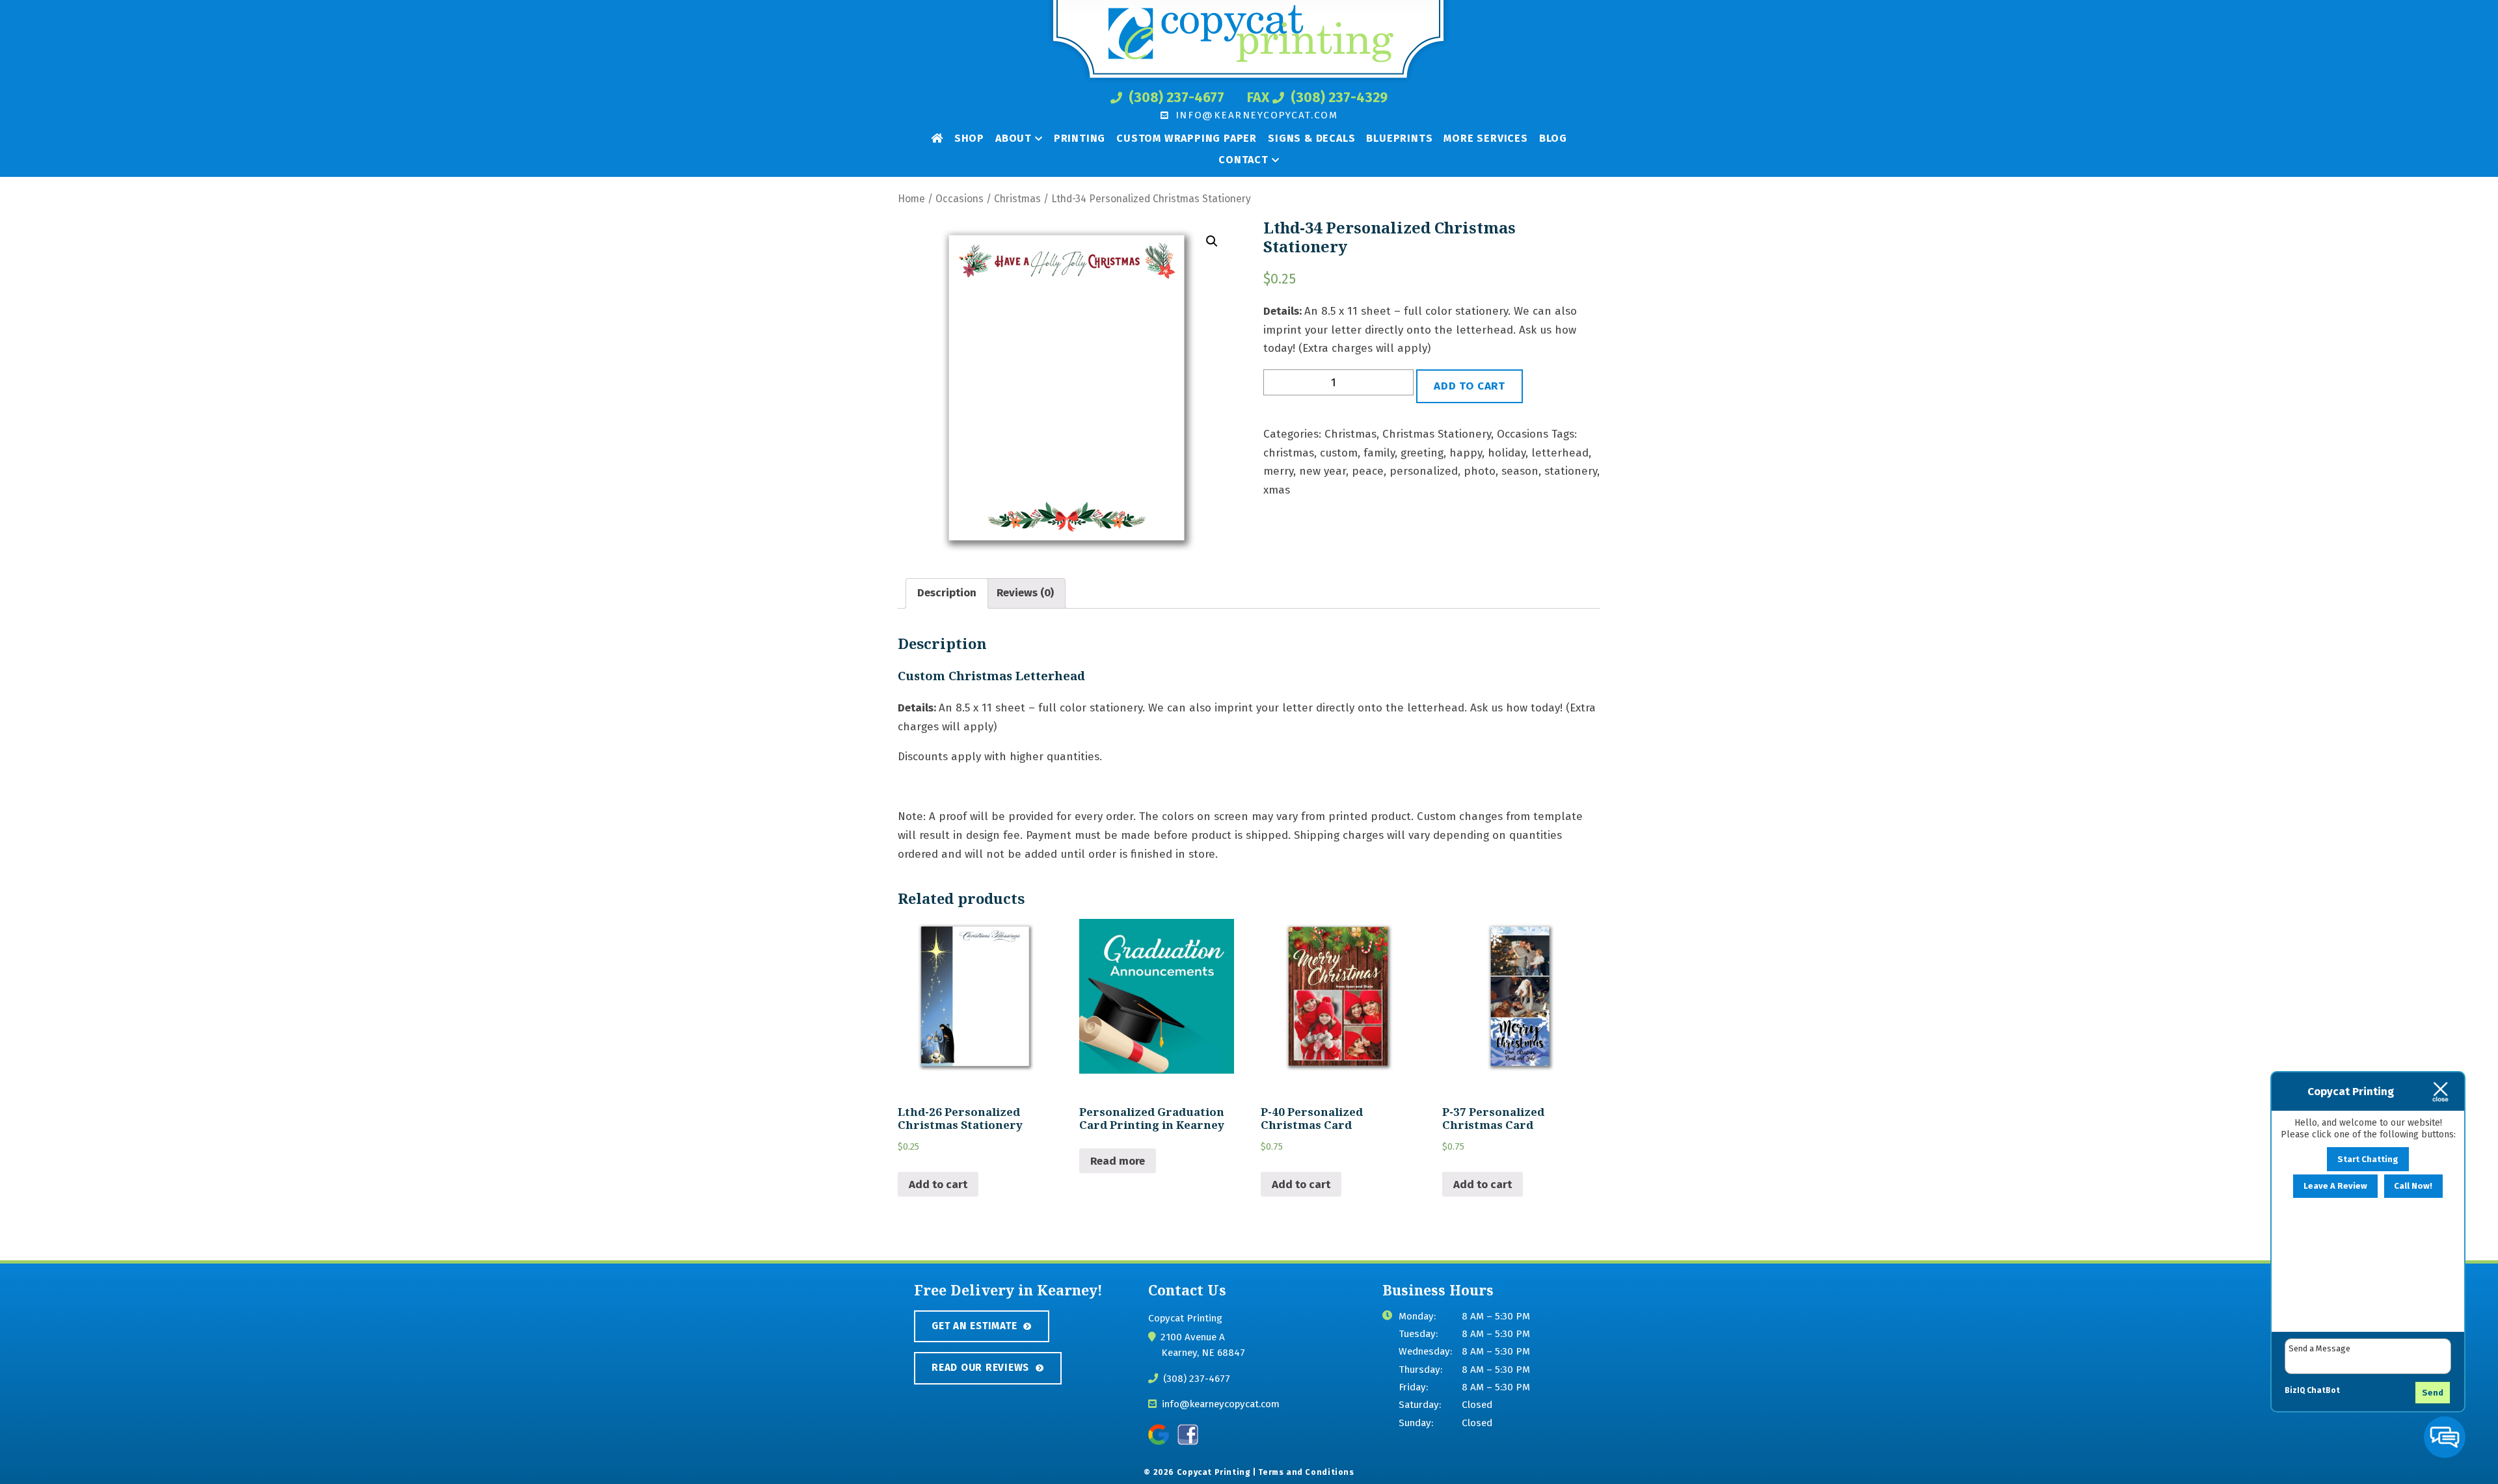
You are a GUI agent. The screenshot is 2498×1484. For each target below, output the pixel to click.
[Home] (937, 138)
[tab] (947, 594)
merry (1278, 471)
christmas (1289, 453)
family (1379, 453)
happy (1466, 453)
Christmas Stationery (1437, 434)
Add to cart (1470, 386)
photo (1480, 471)
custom (1339, 453)
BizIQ (2295, 1390)
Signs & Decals (1311, 138)
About (1014, 138)
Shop (969, 138)
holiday (1507, 453)
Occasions (960, 199)
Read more (1118, 1161)
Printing (1080, 138)
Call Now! (2413, 1186)
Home (911, 199)
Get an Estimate (974, 1326)
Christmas (1017, 199)
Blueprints (1399, 138)
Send (2433, 1393)
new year (1323, 471)
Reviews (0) (1025, 593)
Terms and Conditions (1306, 1472)
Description (947, 593)
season (1520, 471)
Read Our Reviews (980, 1368)
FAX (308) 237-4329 (1317, 98)
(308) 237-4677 (1175, 98)
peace (1368, 471)
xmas (1277, 490)
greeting (1422, 453)
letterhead (1560, 453)
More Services (1485, 138)
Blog (1553, 138)
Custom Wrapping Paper (1187, 138)
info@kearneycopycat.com (1255, 115)
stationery (1571, 471)
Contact (1243, 160)
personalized (1424, 471)
